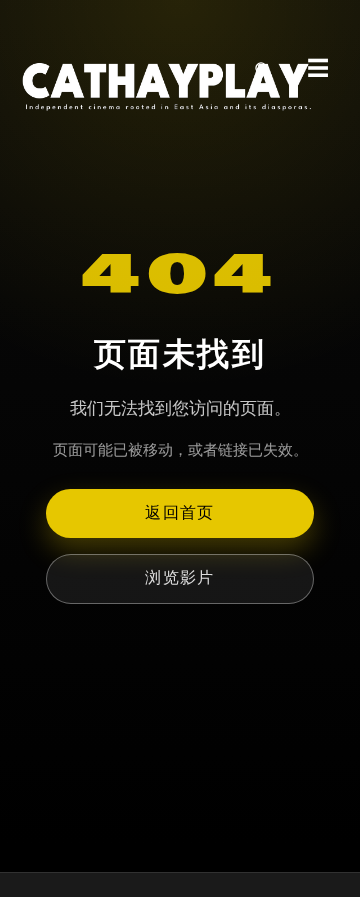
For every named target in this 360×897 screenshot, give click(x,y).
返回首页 (179, 512)
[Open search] (262, 69)
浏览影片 (179, 577)
